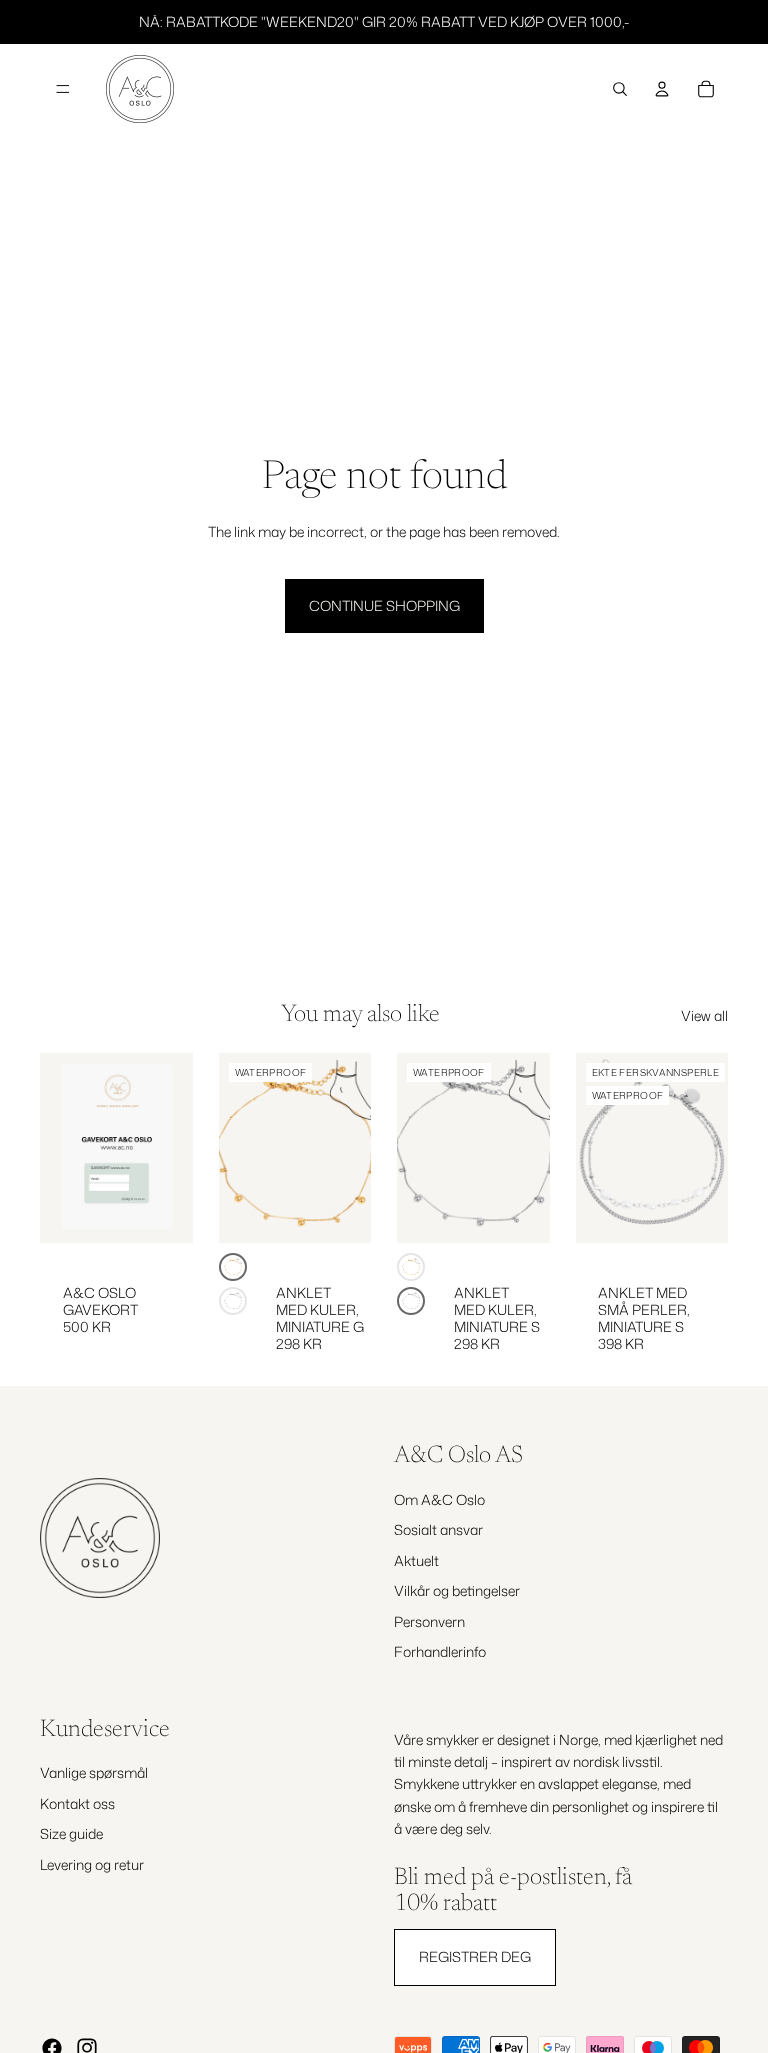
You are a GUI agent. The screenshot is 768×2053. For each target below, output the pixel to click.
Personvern (429, 1620)
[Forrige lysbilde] (241, 1148)
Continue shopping (384, 605)
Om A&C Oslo (439, 1499)
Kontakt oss (77, 1803)
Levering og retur (92, 1864)
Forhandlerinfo (440, 1651)
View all (704, 1015)
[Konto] (662, 89)
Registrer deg (475, 1956)
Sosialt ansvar (438, 1529)
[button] (233, 1267)
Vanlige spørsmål (94, 1772)
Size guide (71, 1833)
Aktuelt (416, 1560)
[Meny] (63, 89)
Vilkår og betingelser (457, 1590)
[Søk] (620, 89)
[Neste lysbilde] (349, 1148)
